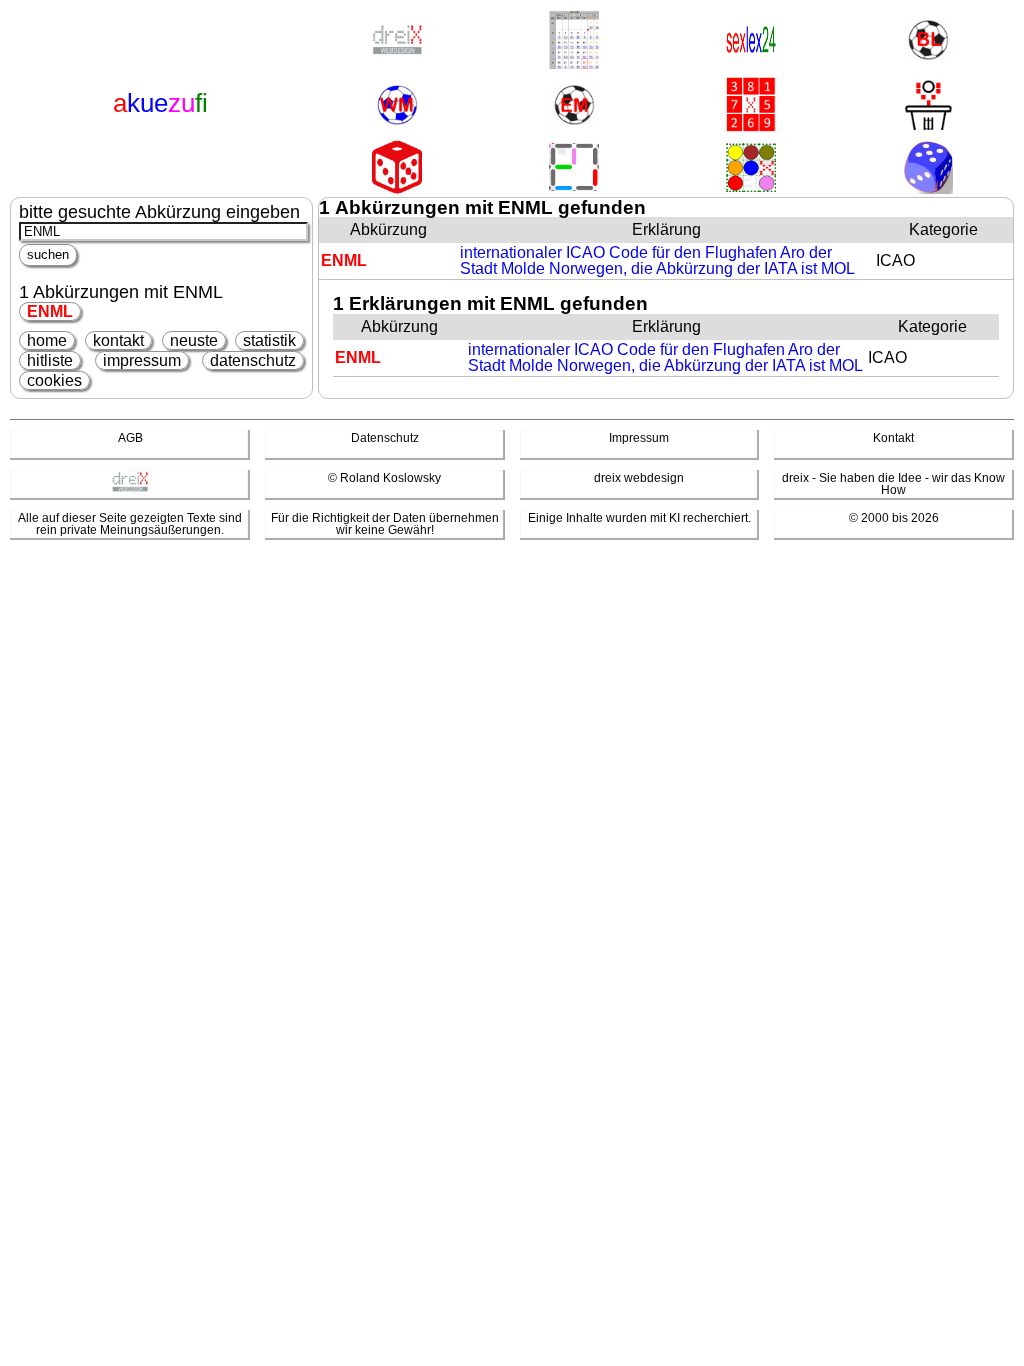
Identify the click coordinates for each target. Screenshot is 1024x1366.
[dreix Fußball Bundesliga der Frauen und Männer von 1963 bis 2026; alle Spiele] (928, 41)
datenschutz (253, 360)
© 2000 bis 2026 (894, 518)
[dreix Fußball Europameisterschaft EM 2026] (574, 106)
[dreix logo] (130, 488)
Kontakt (893, 438)
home (47, 340)
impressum (142, 360)
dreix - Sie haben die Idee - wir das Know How (893, 484)
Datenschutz (385, 438)
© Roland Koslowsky (384, 478)
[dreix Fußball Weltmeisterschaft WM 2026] (397, 106)
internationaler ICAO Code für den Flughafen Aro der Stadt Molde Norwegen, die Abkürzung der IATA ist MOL (657, 260)
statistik (269, 340)
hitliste (50, 360)
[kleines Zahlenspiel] (751, 106)
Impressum (639, 438)
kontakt (118, 340)
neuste (194, 340)
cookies (54, 380)
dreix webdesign (639, 478)
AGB (130, 438)
